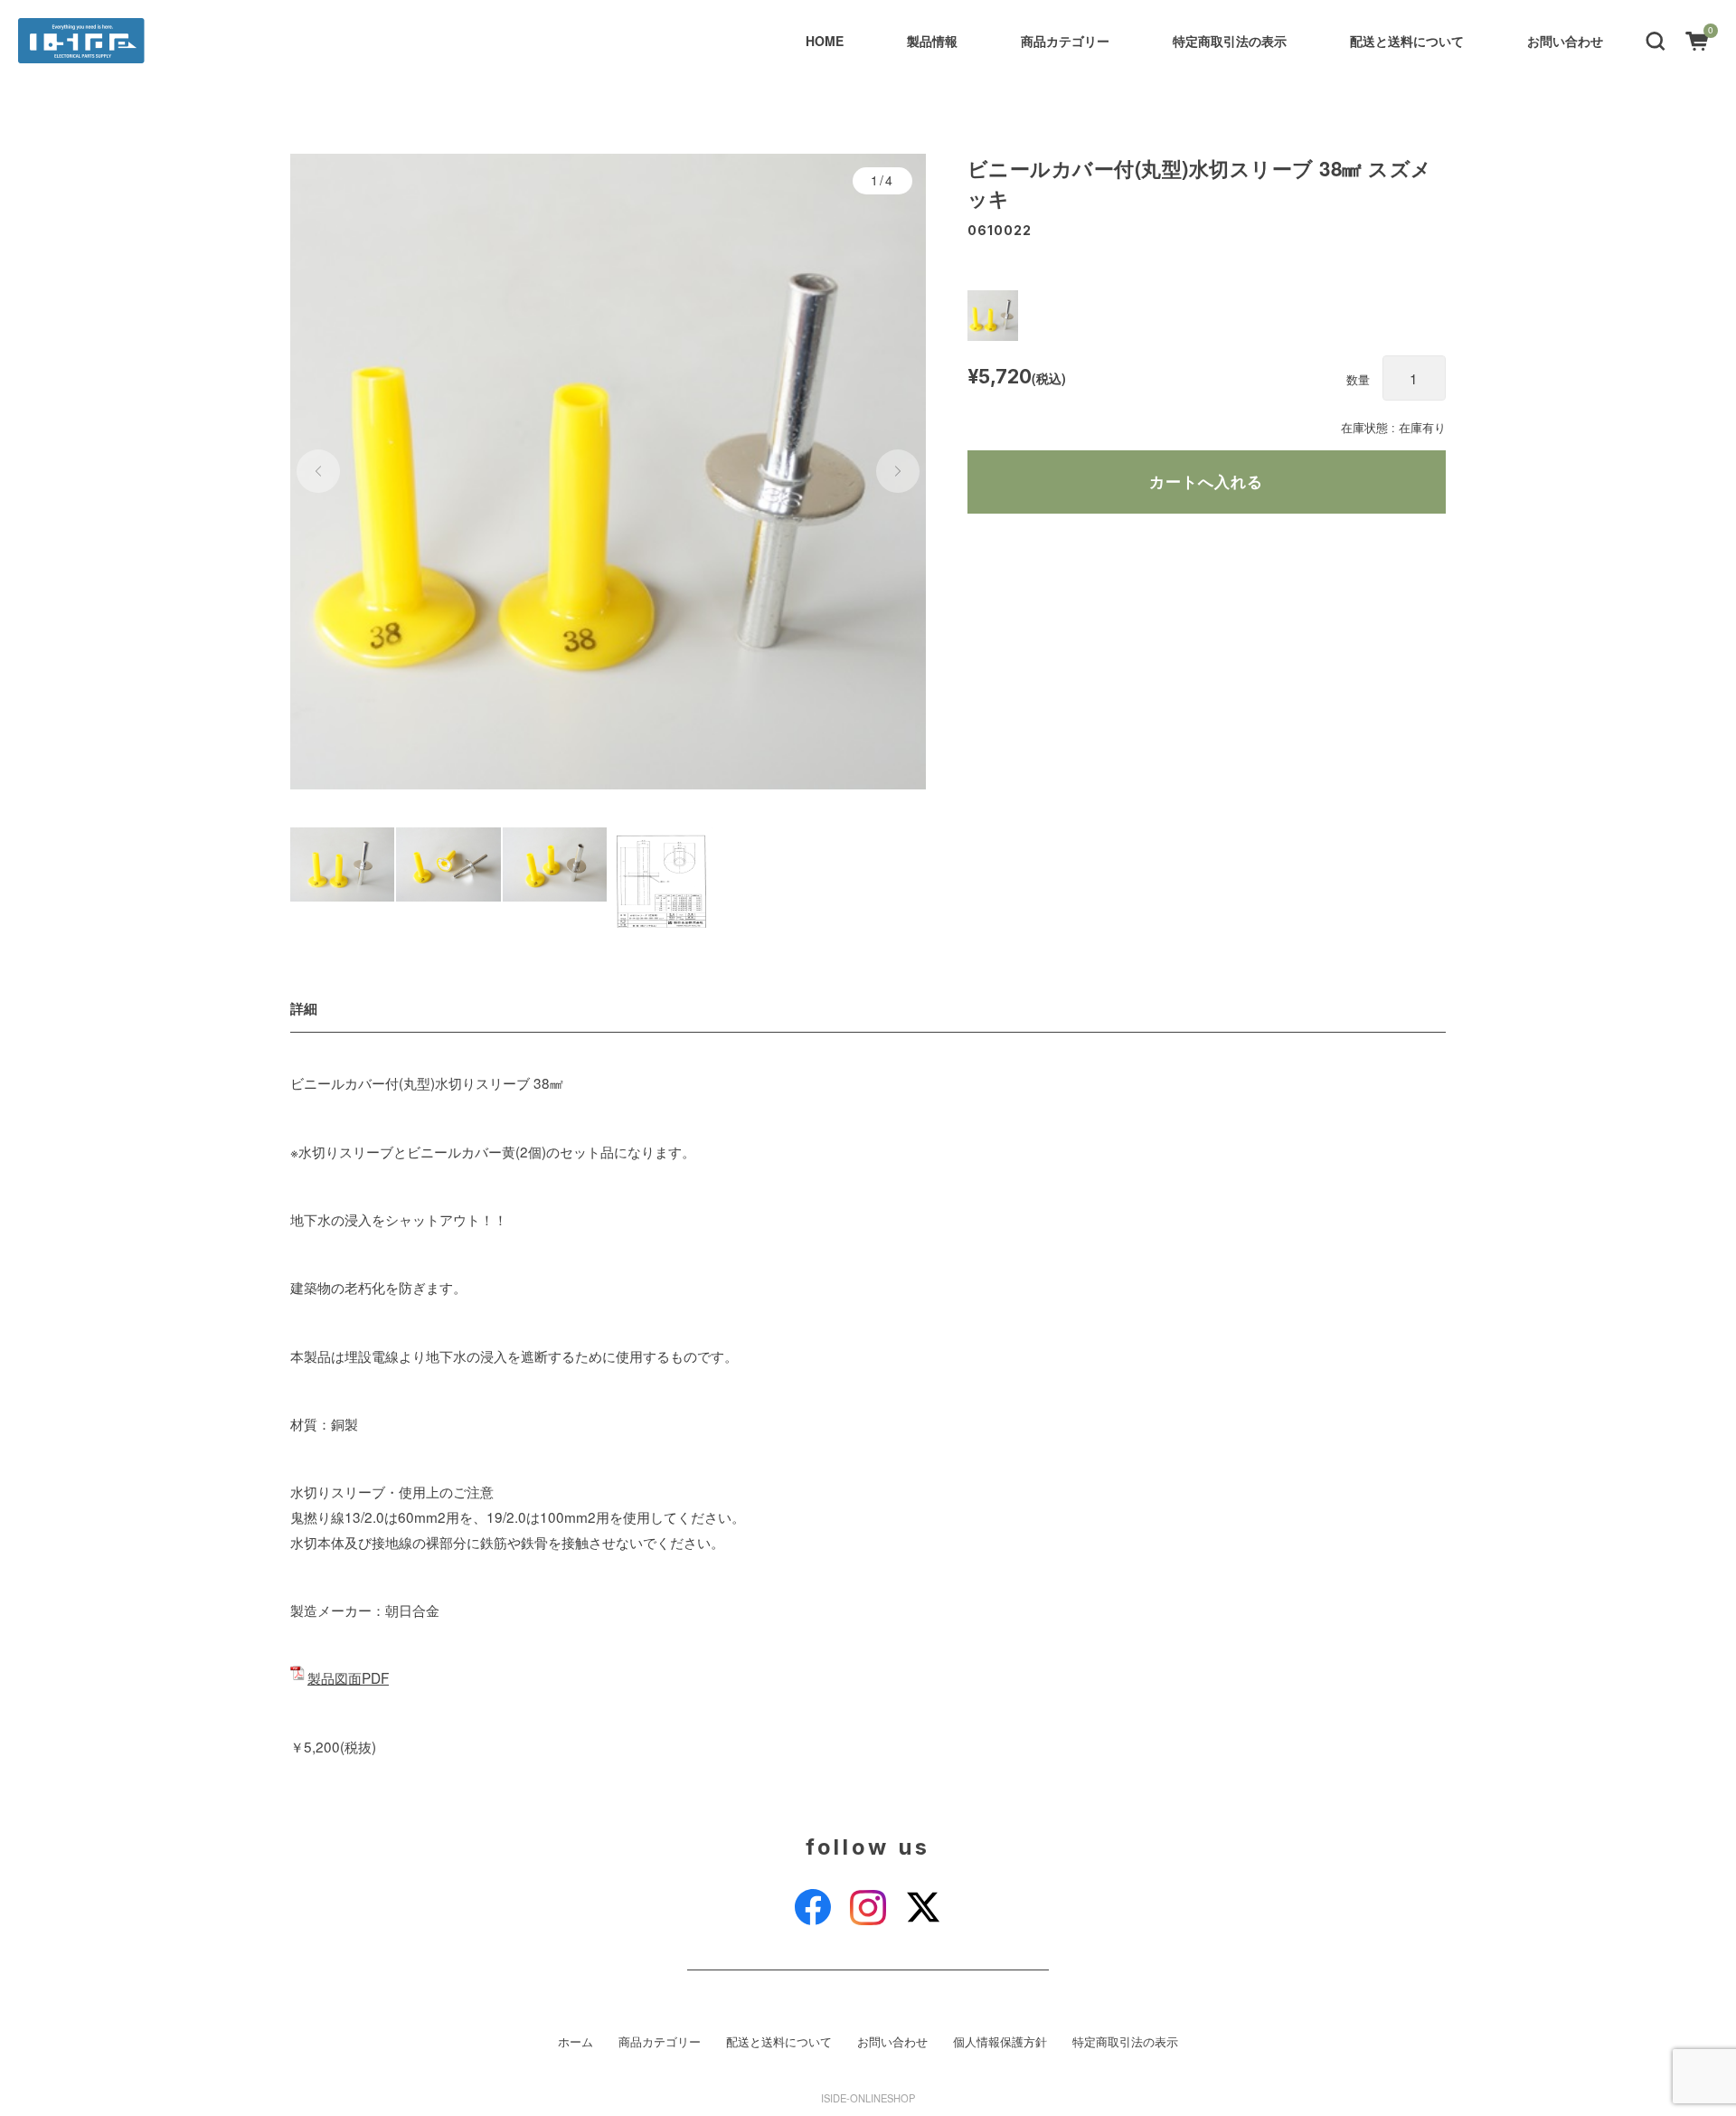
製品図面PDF (348, 1677)
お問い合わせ (1565, 41)
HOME (825, 41)
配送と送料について (1407, 41)
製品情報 (932, 41)
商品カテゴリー (1065, 41)
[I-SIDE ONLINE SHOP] (81, 41)
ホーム (576, 2042)
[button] (1656, 40)
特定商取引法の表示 (1230, 41)
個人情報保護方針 (1000, 2042)
